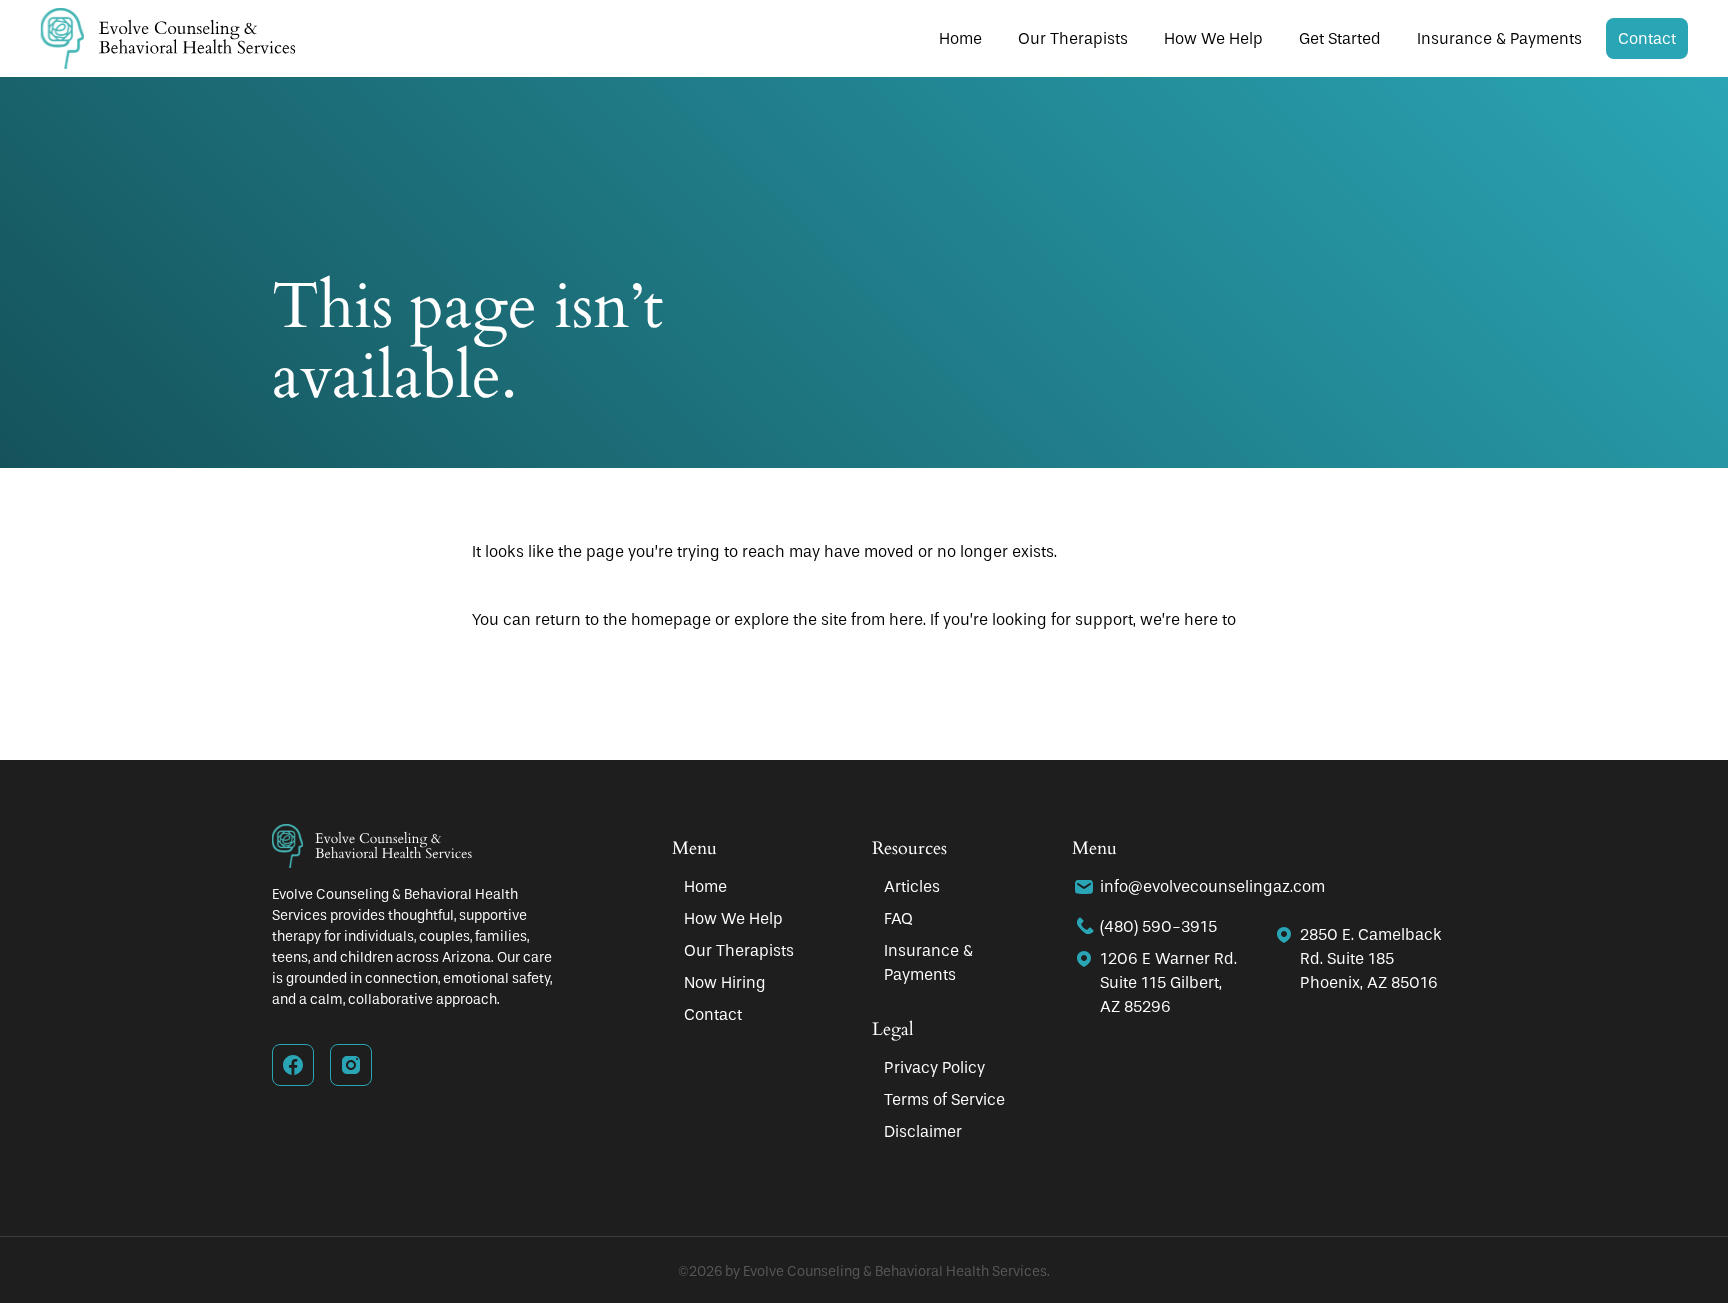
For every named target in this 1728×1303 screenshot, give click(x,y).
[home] (168, 38)
